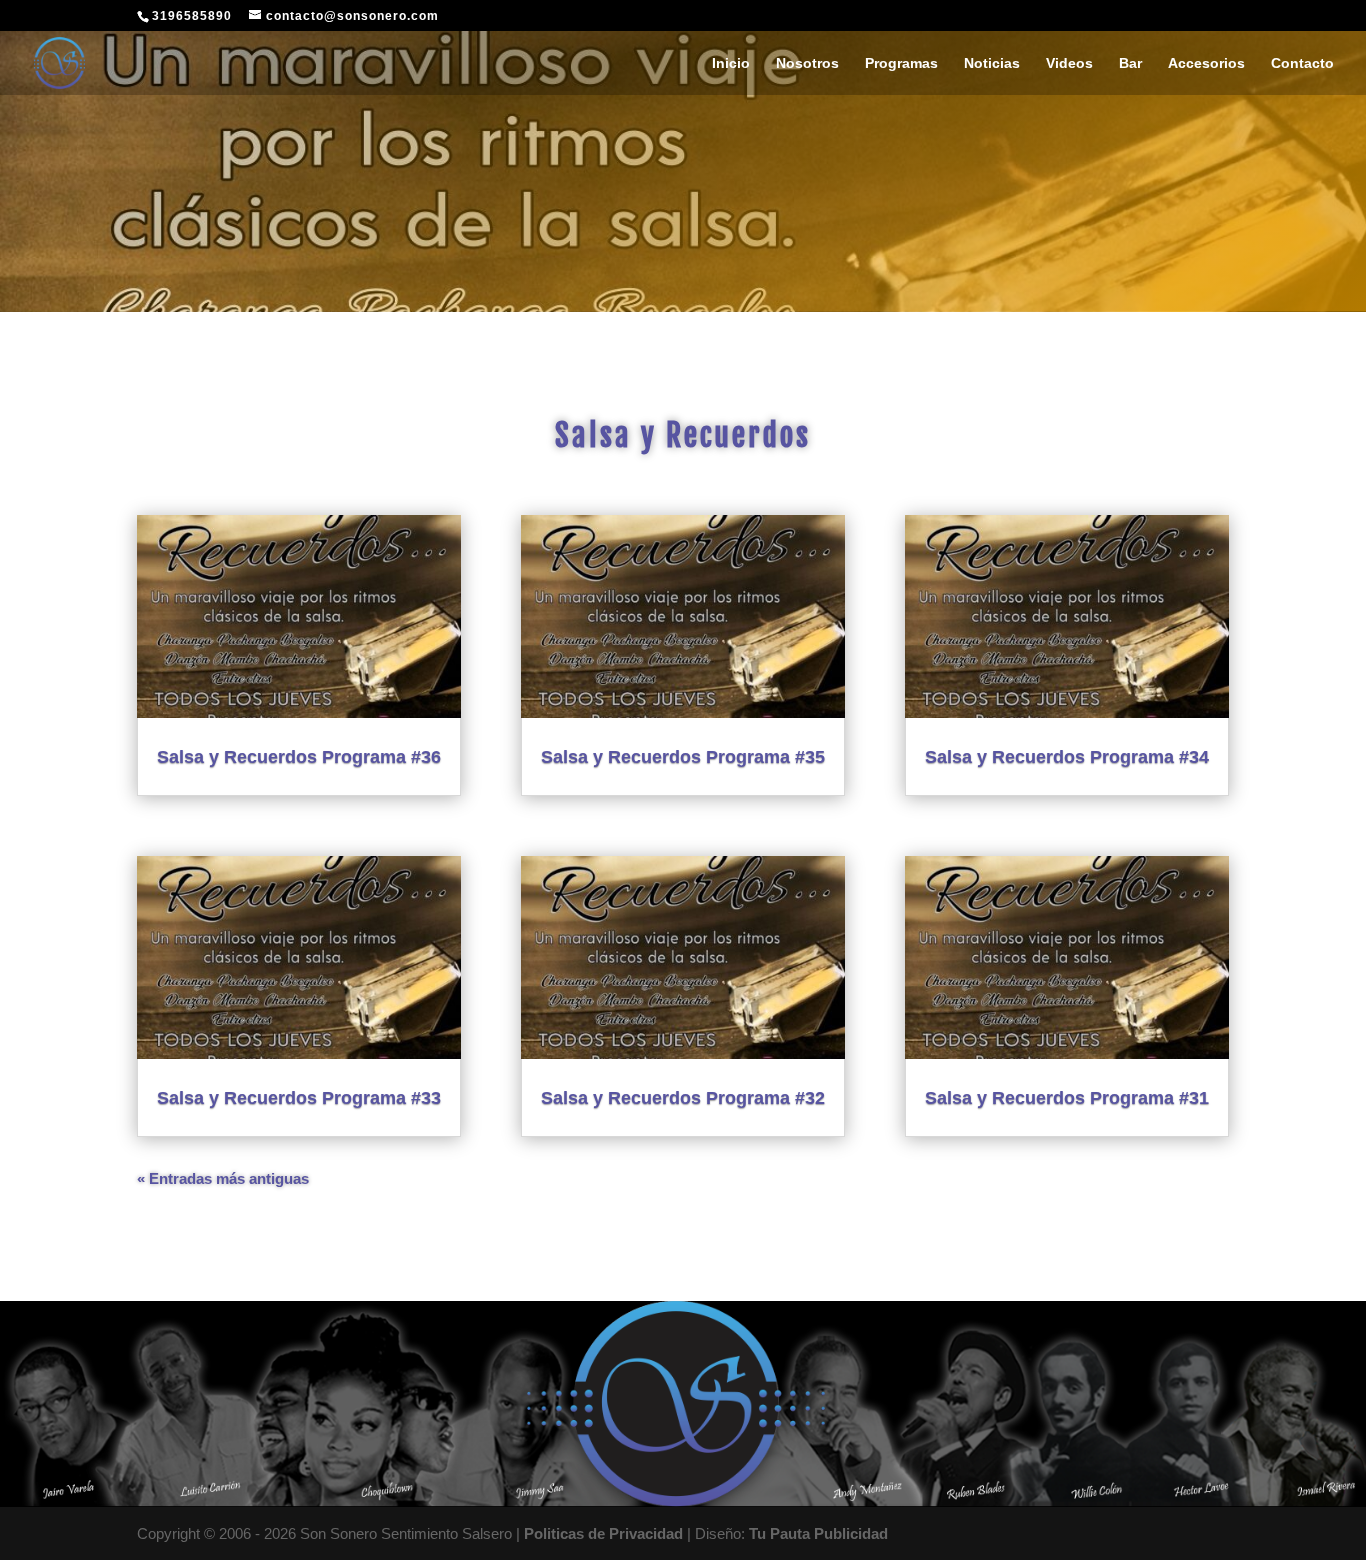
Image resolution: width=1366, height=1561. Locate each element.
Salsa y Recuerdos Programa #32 (683, 1098)
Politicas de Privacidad (603, 1533)
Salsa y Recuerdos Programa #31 (1067, 1098)
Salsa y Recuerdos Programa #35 (683, 757)
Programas (901, 63)
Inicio (731, 63)
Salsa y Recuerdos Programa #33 (299, 1098)
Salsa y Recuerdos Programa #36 (299, 757)
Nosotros (807, 63)
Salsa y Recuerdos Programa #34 (1067, 757)
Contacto (1302, 63)
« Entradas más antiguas (223, 1178)
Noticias (992, 63)
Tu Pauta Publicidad (818, 1533)
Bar (1130, 63)
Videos (1069, 63)
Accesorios (1206, 63)
